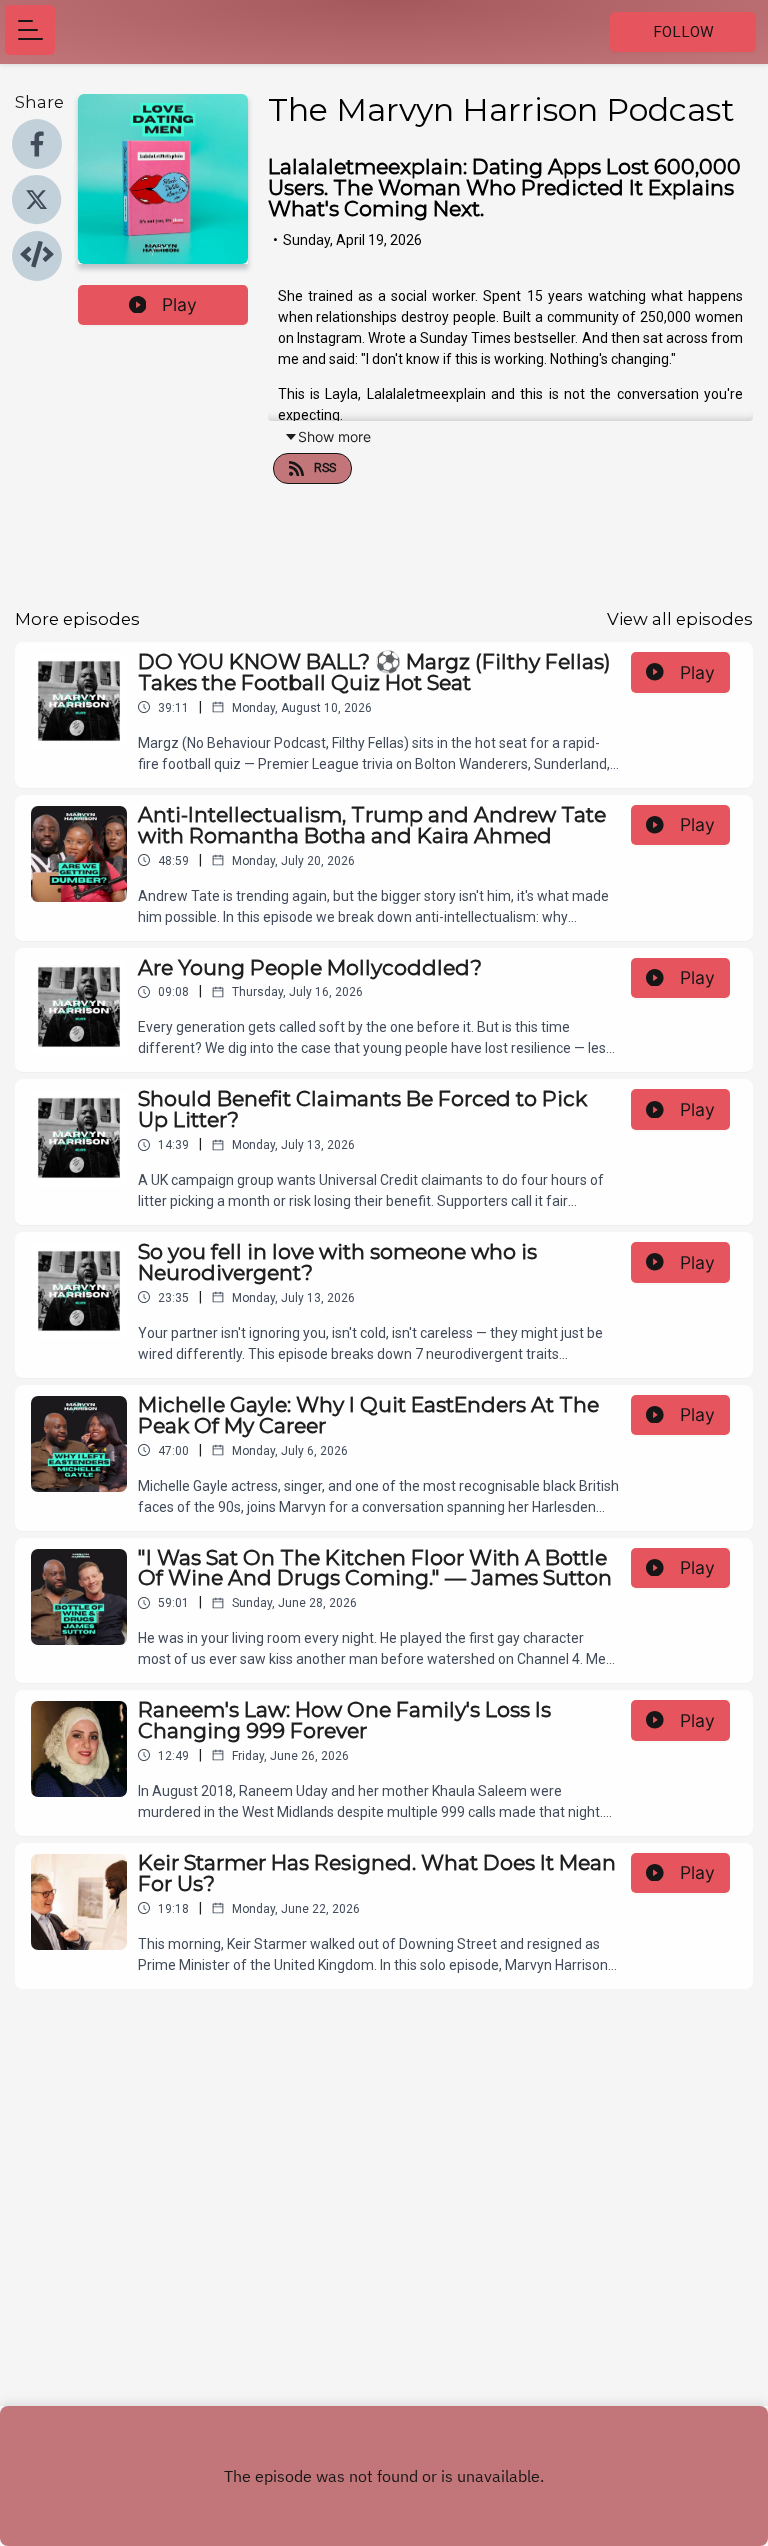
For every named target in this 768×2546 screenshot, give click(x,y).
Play (179, 304)
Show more (334, 436)
